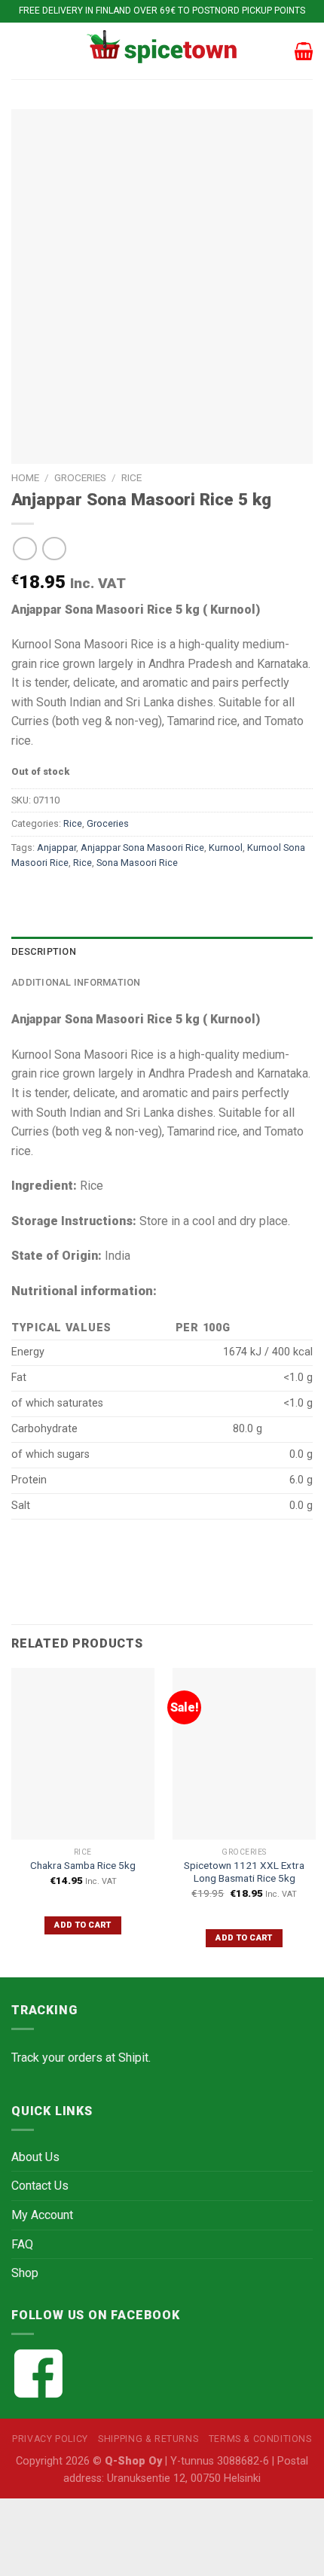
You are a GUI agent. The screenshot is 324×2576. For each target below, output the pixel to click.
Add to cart (83, 1925)
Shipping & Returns (148, 2439)
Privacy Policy (50, 2439)
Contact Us (40, 2186)
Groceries (80, 477)
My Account (42, 2215)
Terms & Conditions (260, 2439)
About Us (35, 2157)
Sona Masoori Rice (137, 863)
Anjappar (57, 847)
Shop (25, 2273)
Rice (131, 477)
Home (25, 477)
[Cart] (304, 51)
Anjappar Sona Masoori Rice (142, 847)
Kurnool (226, 847)
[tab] (162, 952)
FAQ (22, 2244)
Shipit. (134, 2058)
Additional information (76, 982)
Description (44, 951)
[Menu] (20, 51)
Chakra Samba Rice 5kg (83, 1865)
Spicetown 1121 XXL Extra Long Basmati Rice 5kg (244, 1872)
